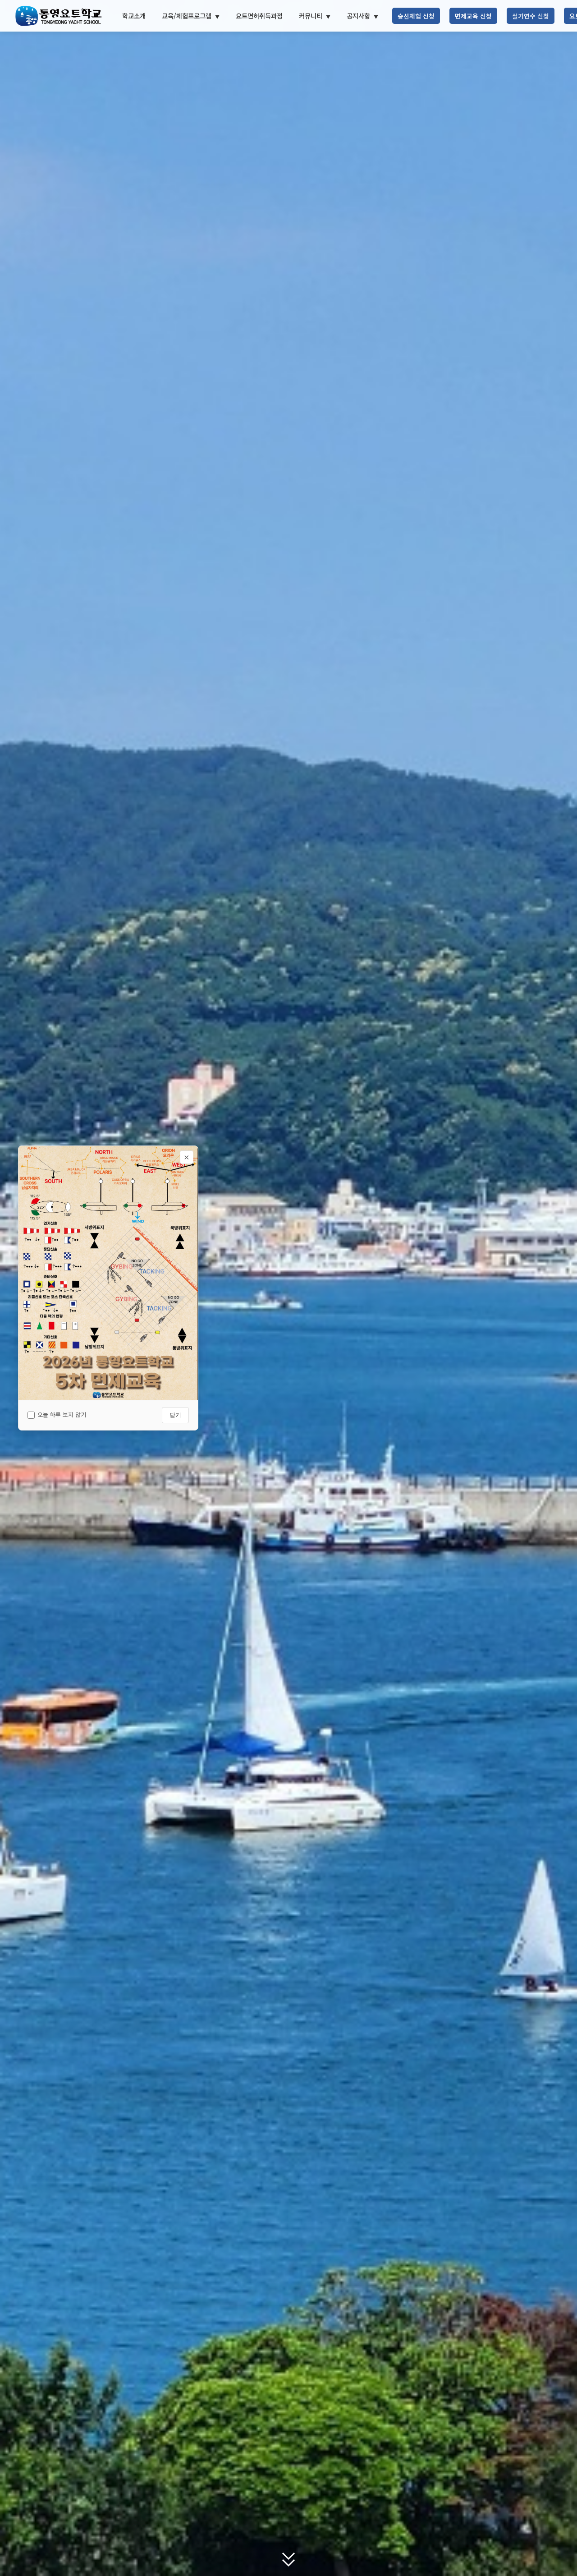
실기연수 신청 (531, 16)
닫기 (175, 1415)
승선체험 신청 (416, 16)
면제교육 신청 (473, 16)
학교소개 (134, 16)
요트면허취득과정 (259, 16)
